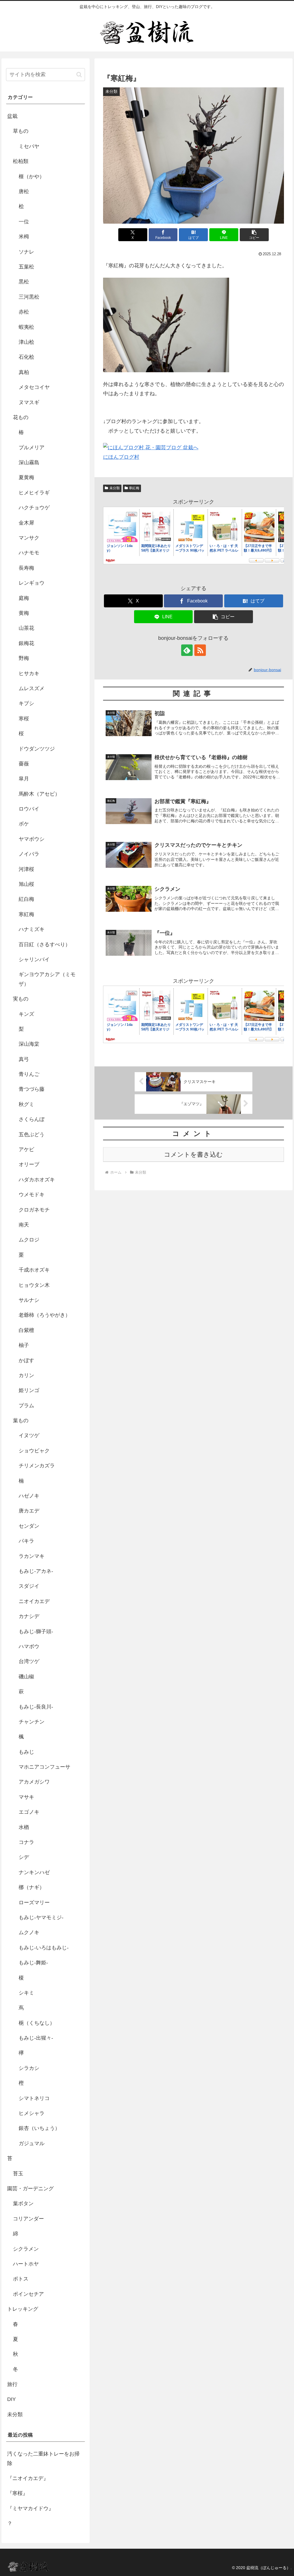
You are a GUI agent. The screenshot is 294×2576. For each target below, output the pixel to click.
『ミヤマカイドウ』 (30, 2508)
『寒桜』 (18, 2493)
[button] (254, 235)
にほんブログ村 (121, 457)
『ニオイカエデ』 (28, 2478)
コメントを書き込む (193, 1154)
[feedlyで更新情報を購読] (187, 650)
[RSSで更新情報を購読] (200, 650)
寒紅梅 (134, 488)
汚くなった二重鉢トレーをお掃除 (43, 2458)
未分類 (115, 488)
